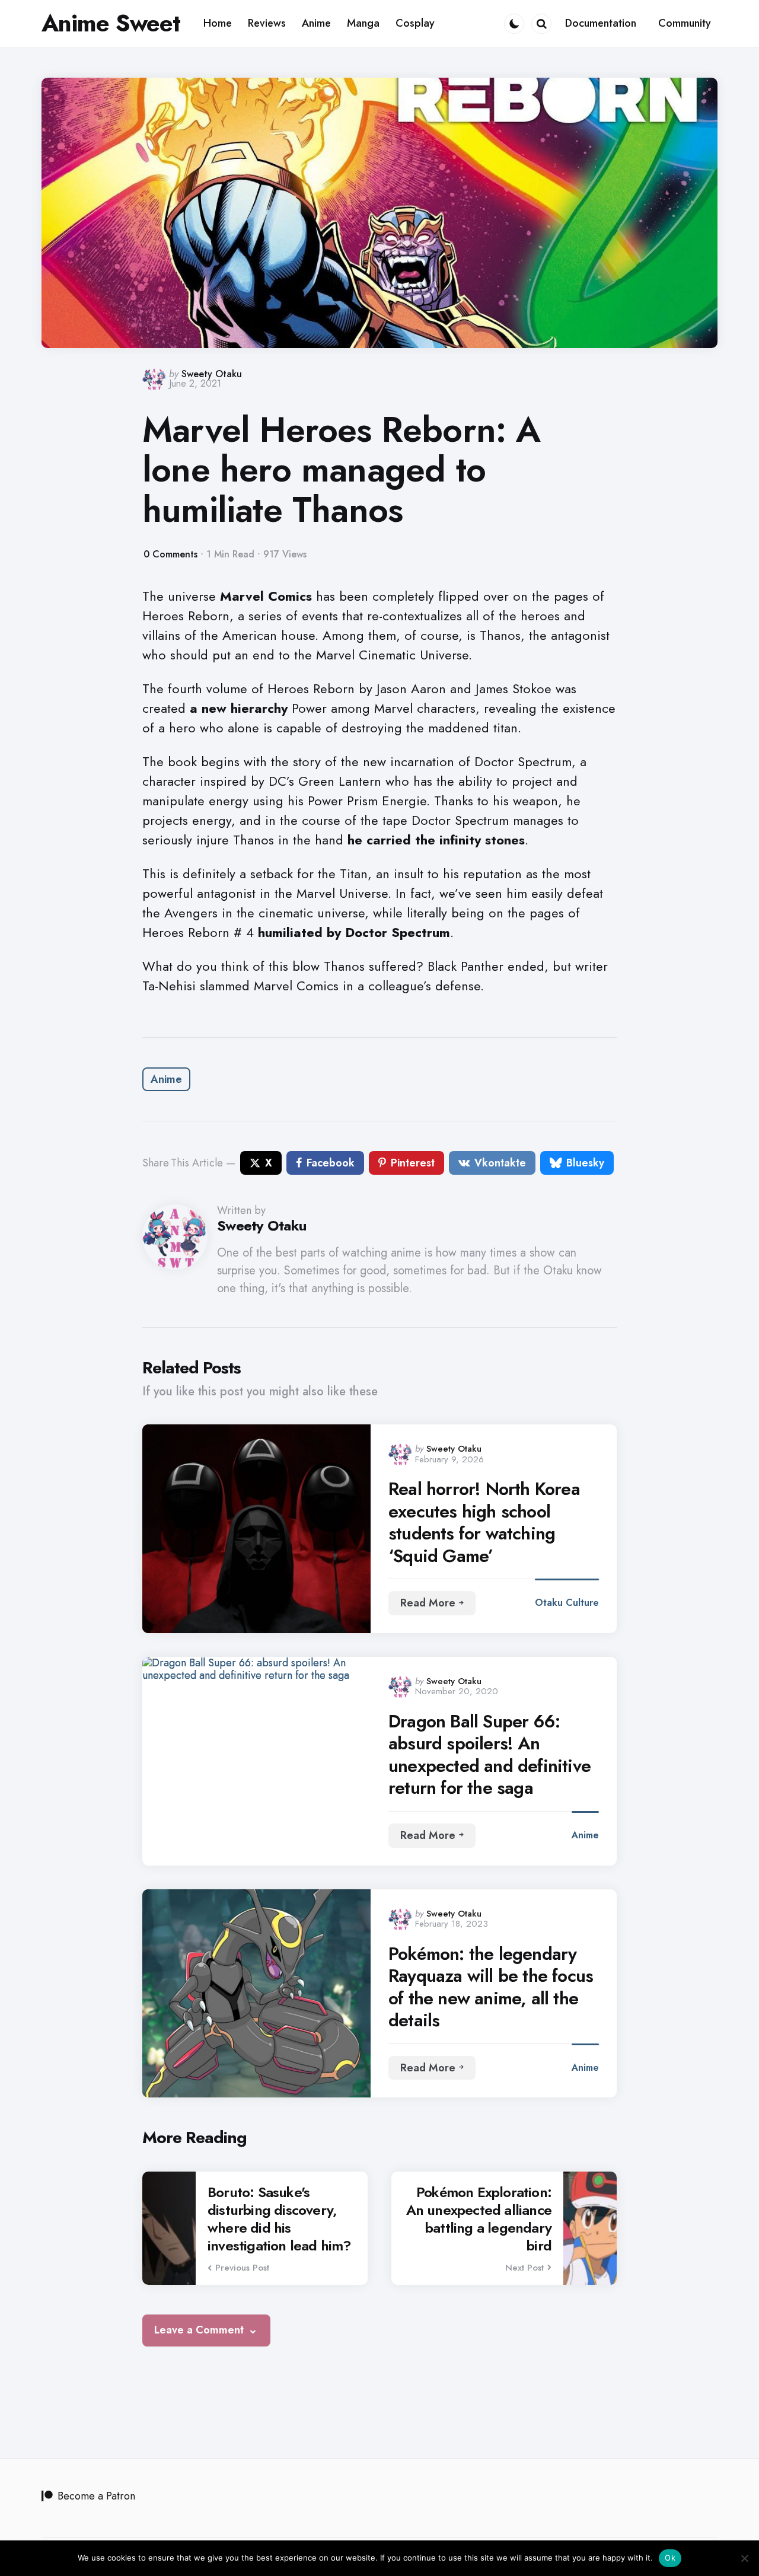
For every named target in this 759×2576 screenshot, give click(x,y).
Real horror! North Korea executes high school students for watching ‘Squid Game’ (484, 1522)
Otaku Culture (567, 1603)
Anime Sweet (111, 23)
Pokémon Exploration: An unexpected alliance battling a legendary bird (479, 2219)
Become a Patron (96, 2496)
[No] (744, 2558)
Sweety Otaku (212, 374)
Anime (166, 1079)
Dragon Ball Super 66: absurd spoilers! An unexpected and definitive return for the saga (489, 1755)
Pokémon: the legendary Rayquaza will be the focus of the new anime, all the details (491, 1987)
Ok (670, 2558)
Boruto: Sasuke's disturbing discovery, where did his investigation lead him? (280, 2219)
